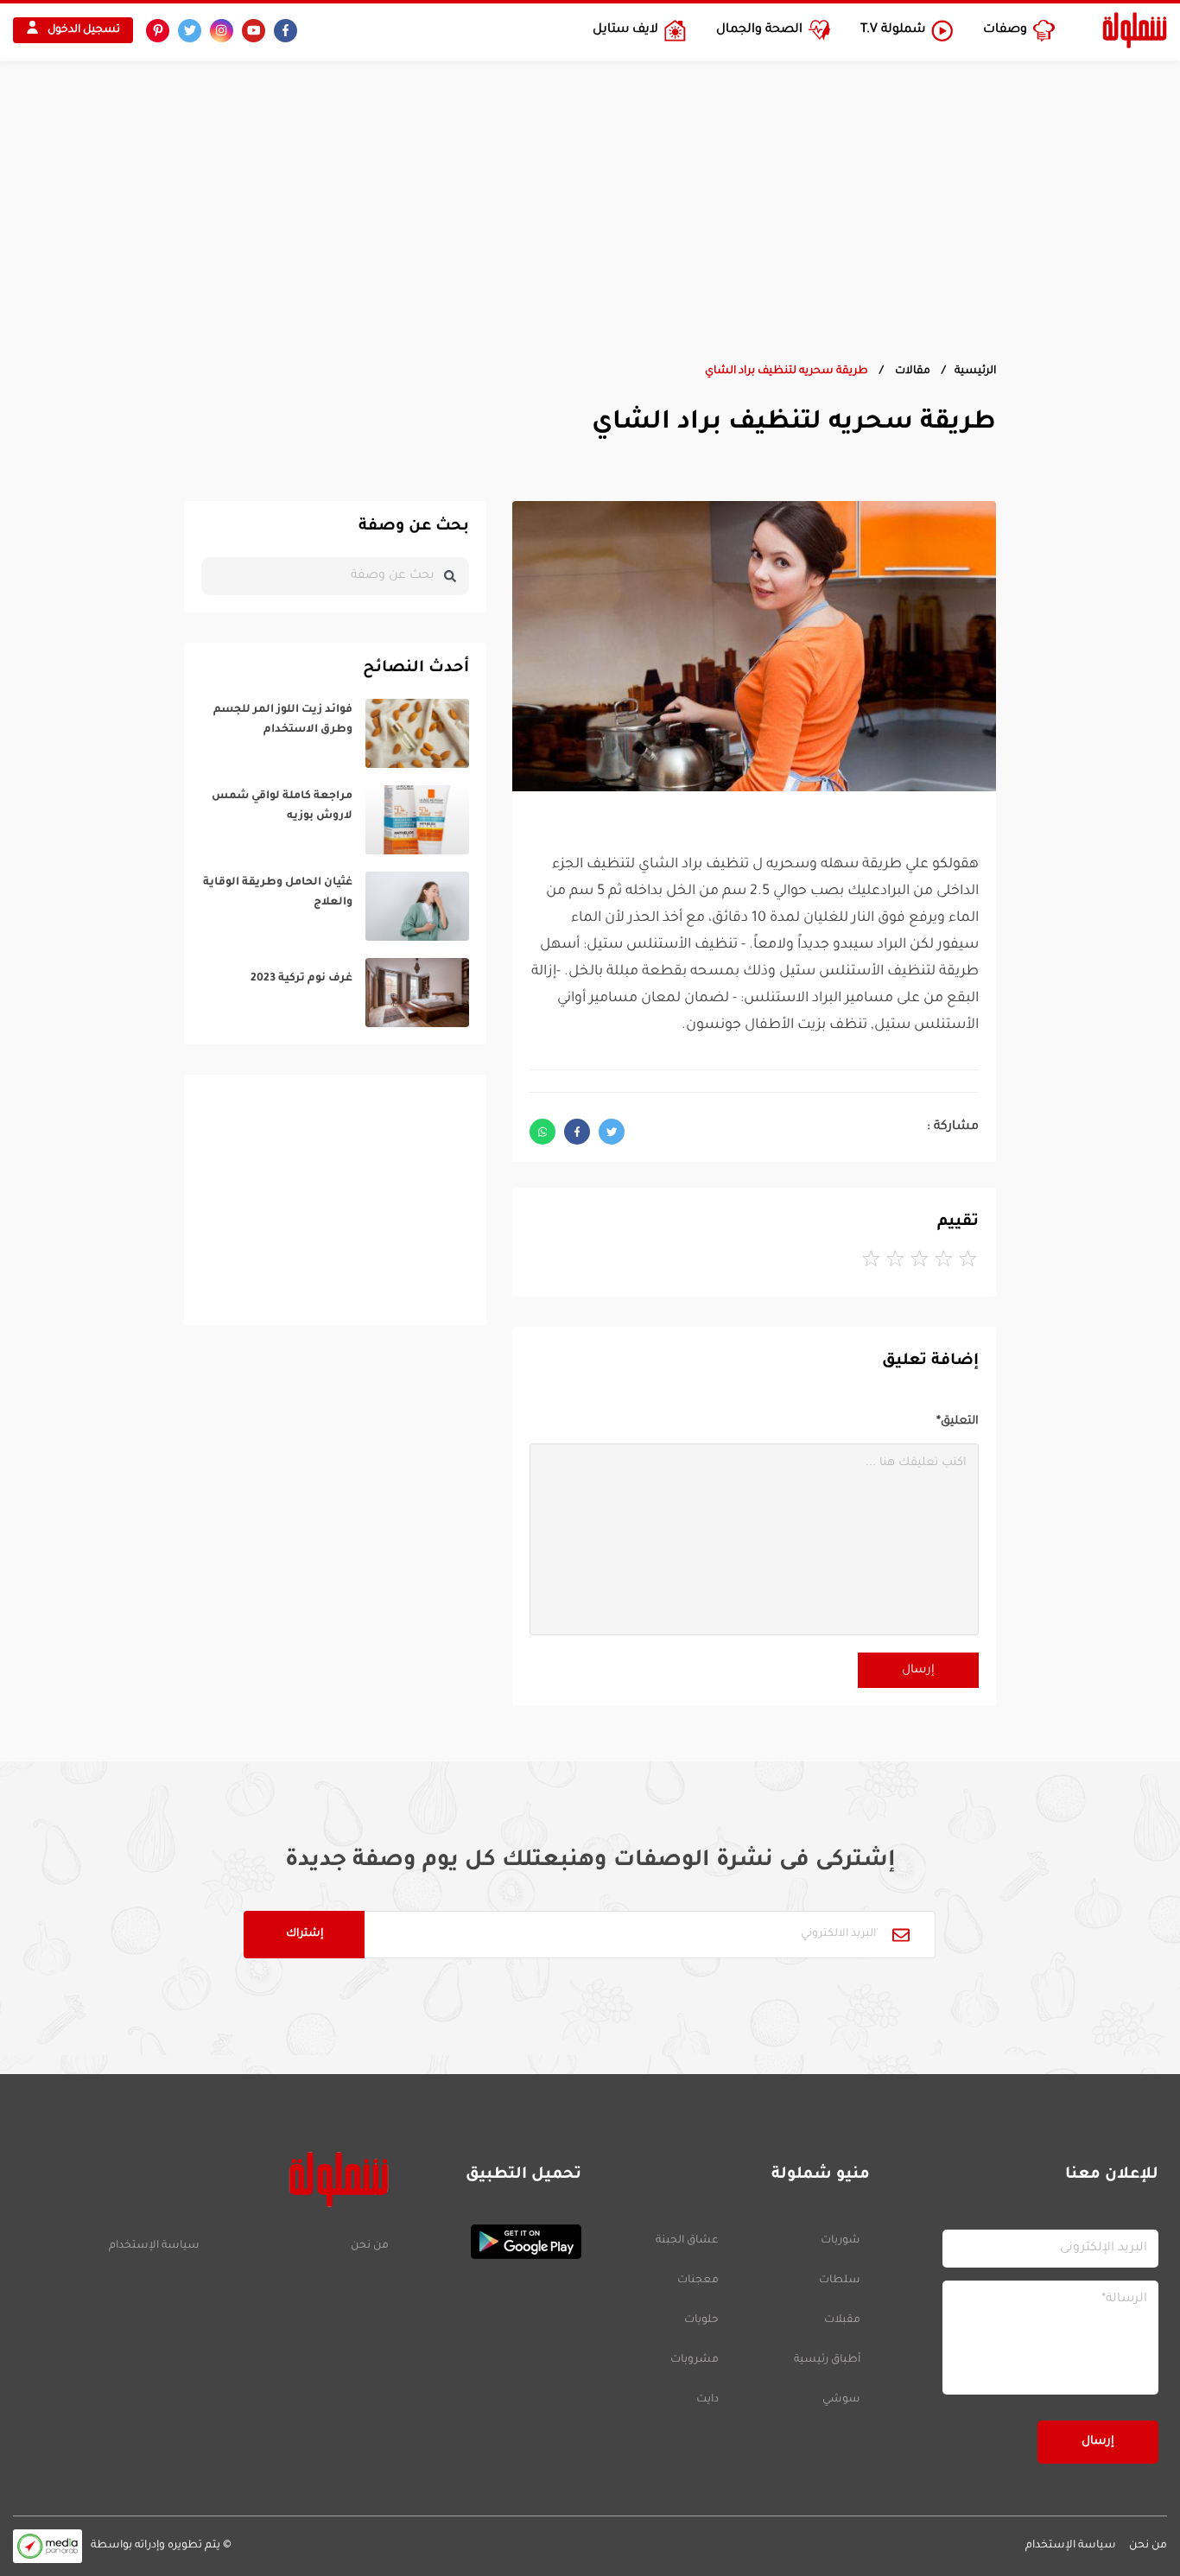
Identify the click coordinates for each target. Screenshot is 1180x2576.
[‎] (335, 733)
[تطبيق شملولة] (494, 2242)
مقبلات (842, 2320)
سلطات (840, 2281)
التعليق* (958, 1421)
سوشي (841, 2400)
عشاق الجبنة (687, 2241)
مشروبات (695, 2360)
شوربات (841, 2241)
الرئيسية (975, 371)
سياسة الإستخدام (154, 2246)
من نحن (370, 2246)
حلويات (701, 2320)
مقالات (911, 371)
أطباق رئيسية (827, 2360)
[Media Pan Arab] (48, 2546)
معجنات (698, 2281)
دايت (707, 2400)
